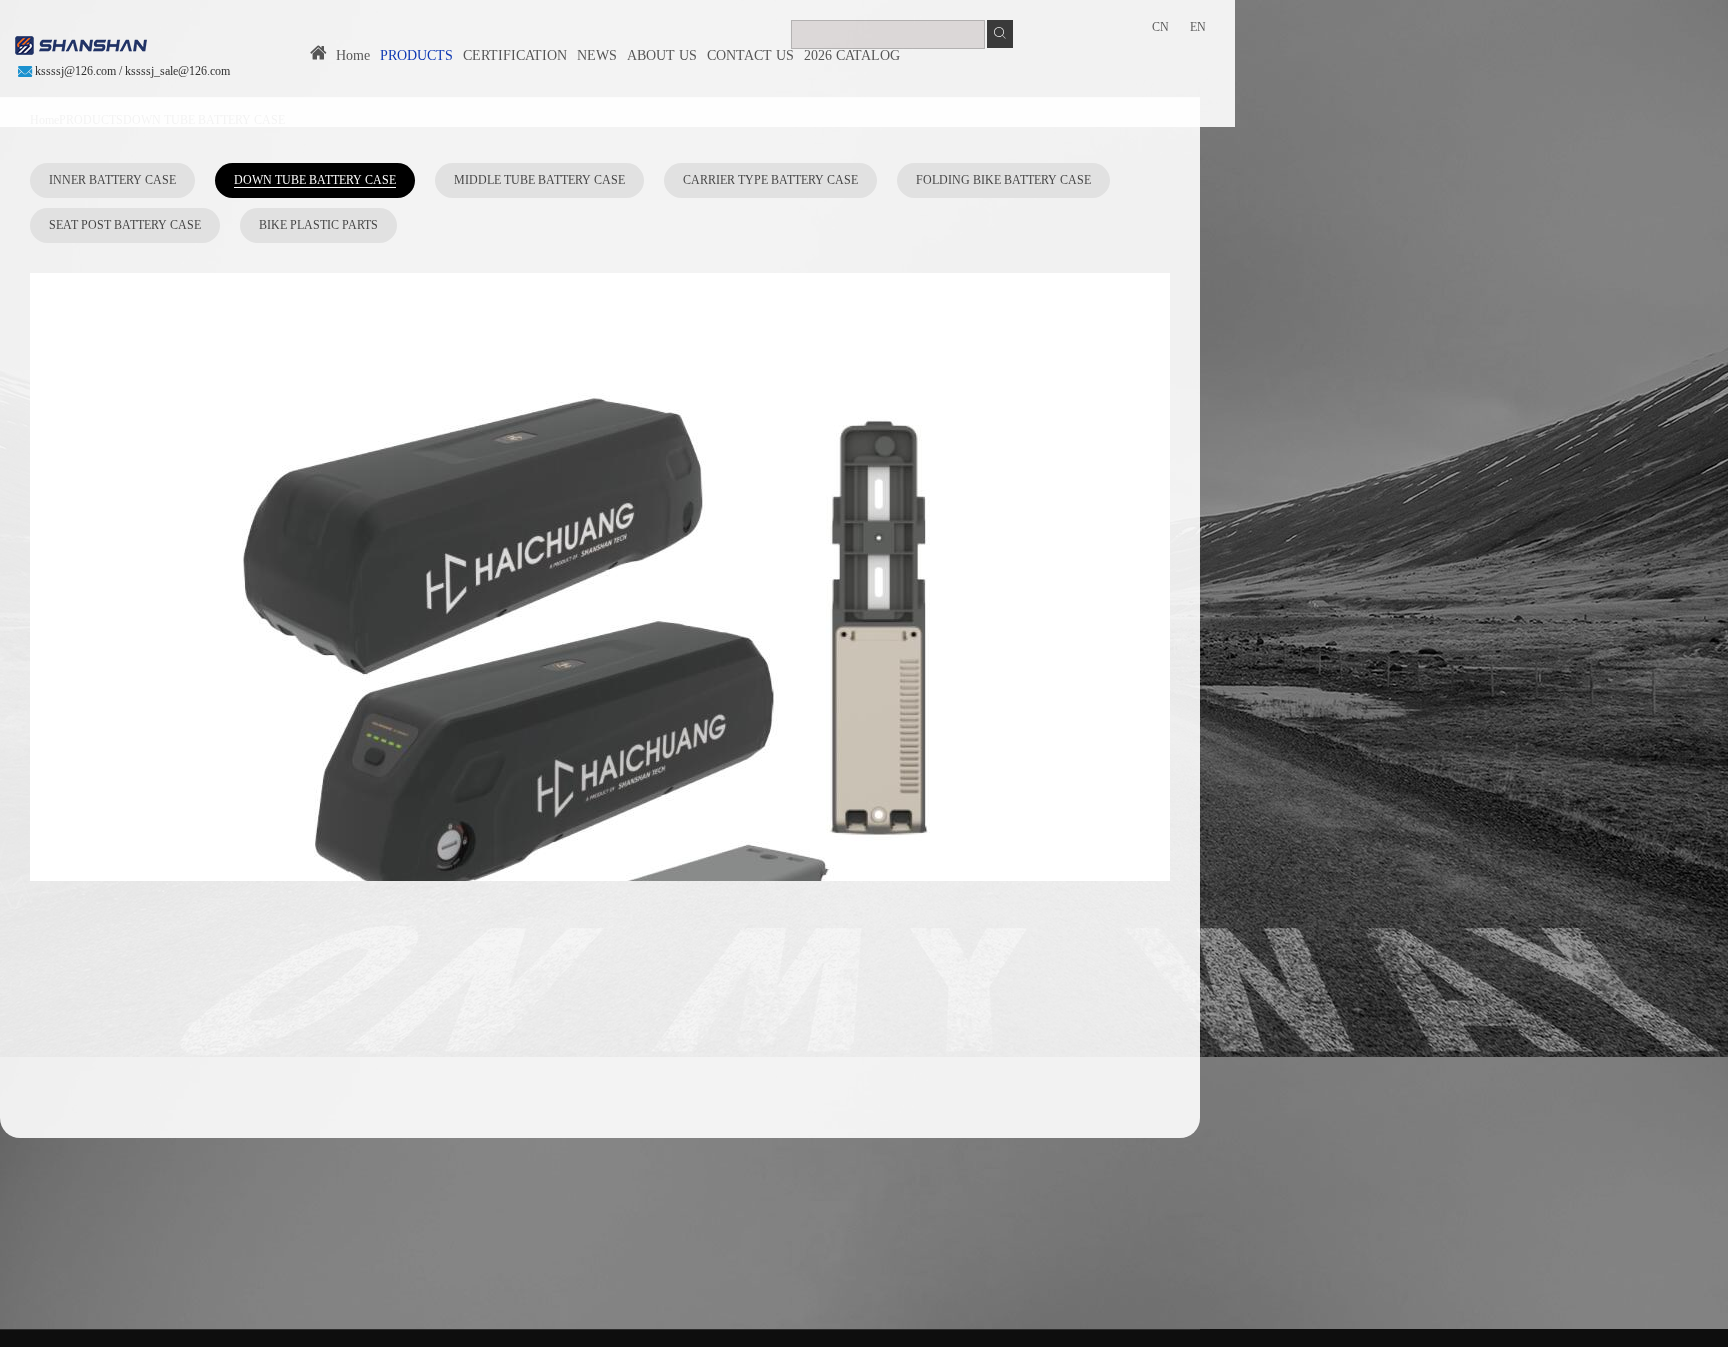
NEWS (597, 55)
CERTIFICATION (515, 55)
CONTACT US (750, 55)
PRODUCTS (416, 55)
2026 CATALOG (852, 55)
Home (349, 55)
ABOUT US (662, 55)
